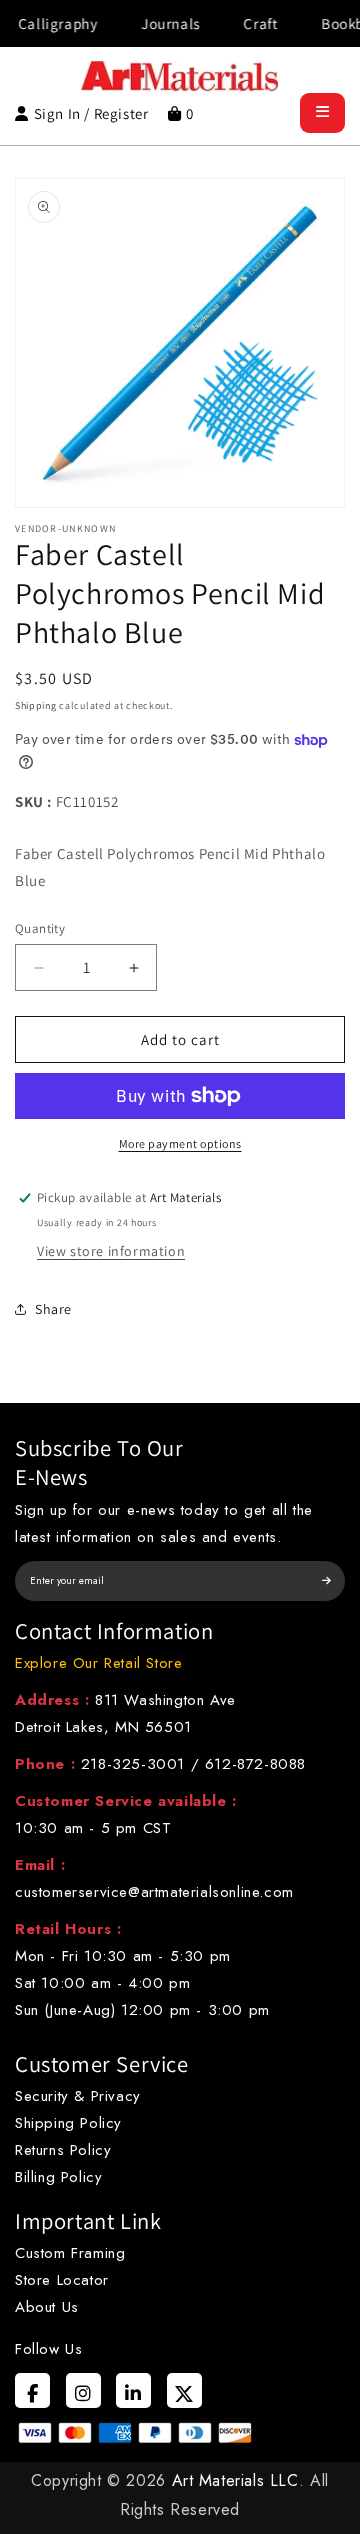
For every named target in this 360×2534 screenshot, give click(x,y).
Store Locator (62, 2280)
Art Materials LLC (235, 2480)
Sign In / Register (91, 113)
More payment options (180, 1143)
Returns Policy (63, 2150)
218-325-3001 (133, 1764)
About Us (47, 2307)
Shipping (36, 705)
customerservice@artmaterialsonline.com (154, 1892)
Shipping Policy (68, 2123)
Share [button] (53, 1309)
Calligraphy (42, 23)
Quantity (40, 928)
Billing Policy (58, 2177)
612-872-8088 (255, 1764)
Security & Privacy (78, 2096)
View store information (111, 1251)
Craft (244, 23)
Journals (154, 23)
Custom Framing (70, 2253)
